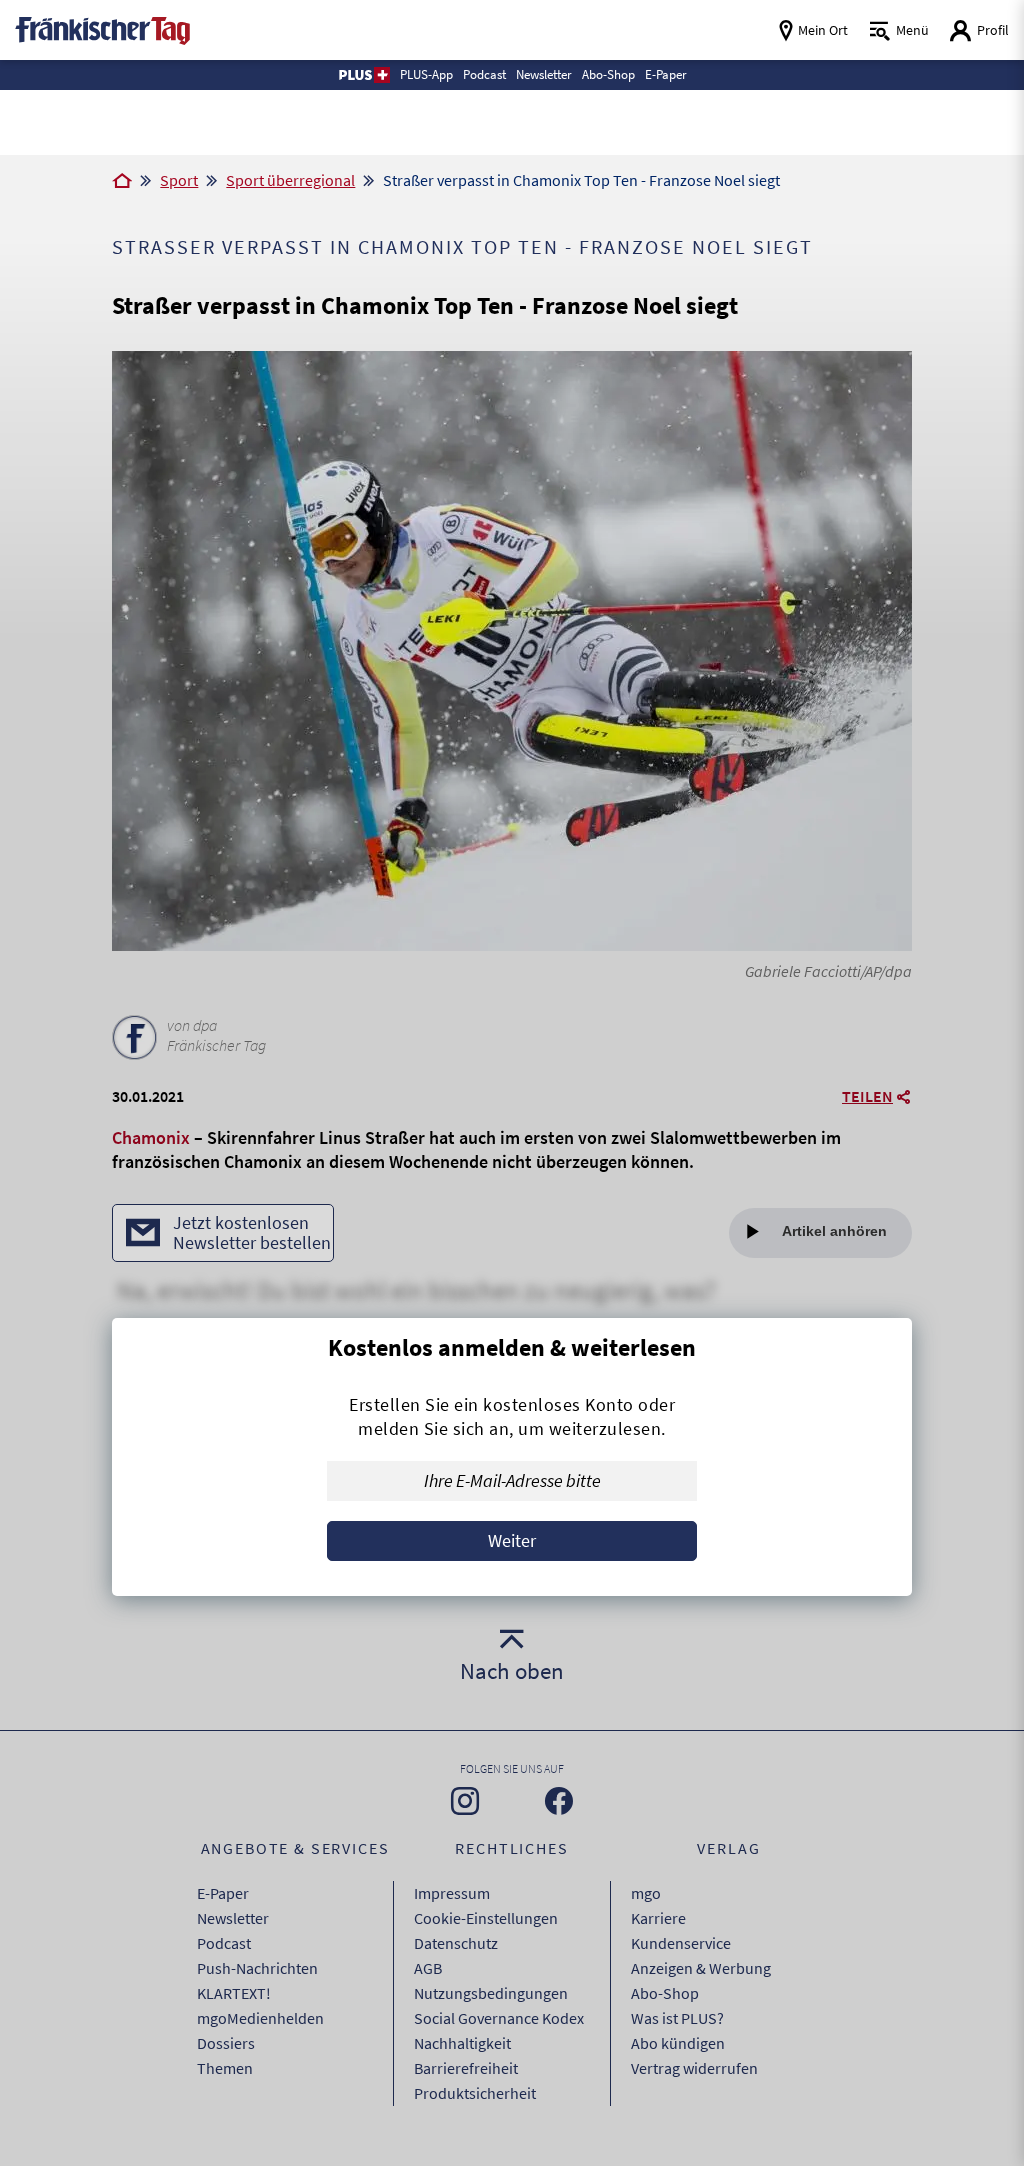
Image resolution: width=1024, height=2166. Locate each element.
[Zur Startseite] (122, 182)
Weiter (512, 1540)
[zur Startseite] (102, 28)
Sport (179, 180)
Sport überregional (290, 180)
